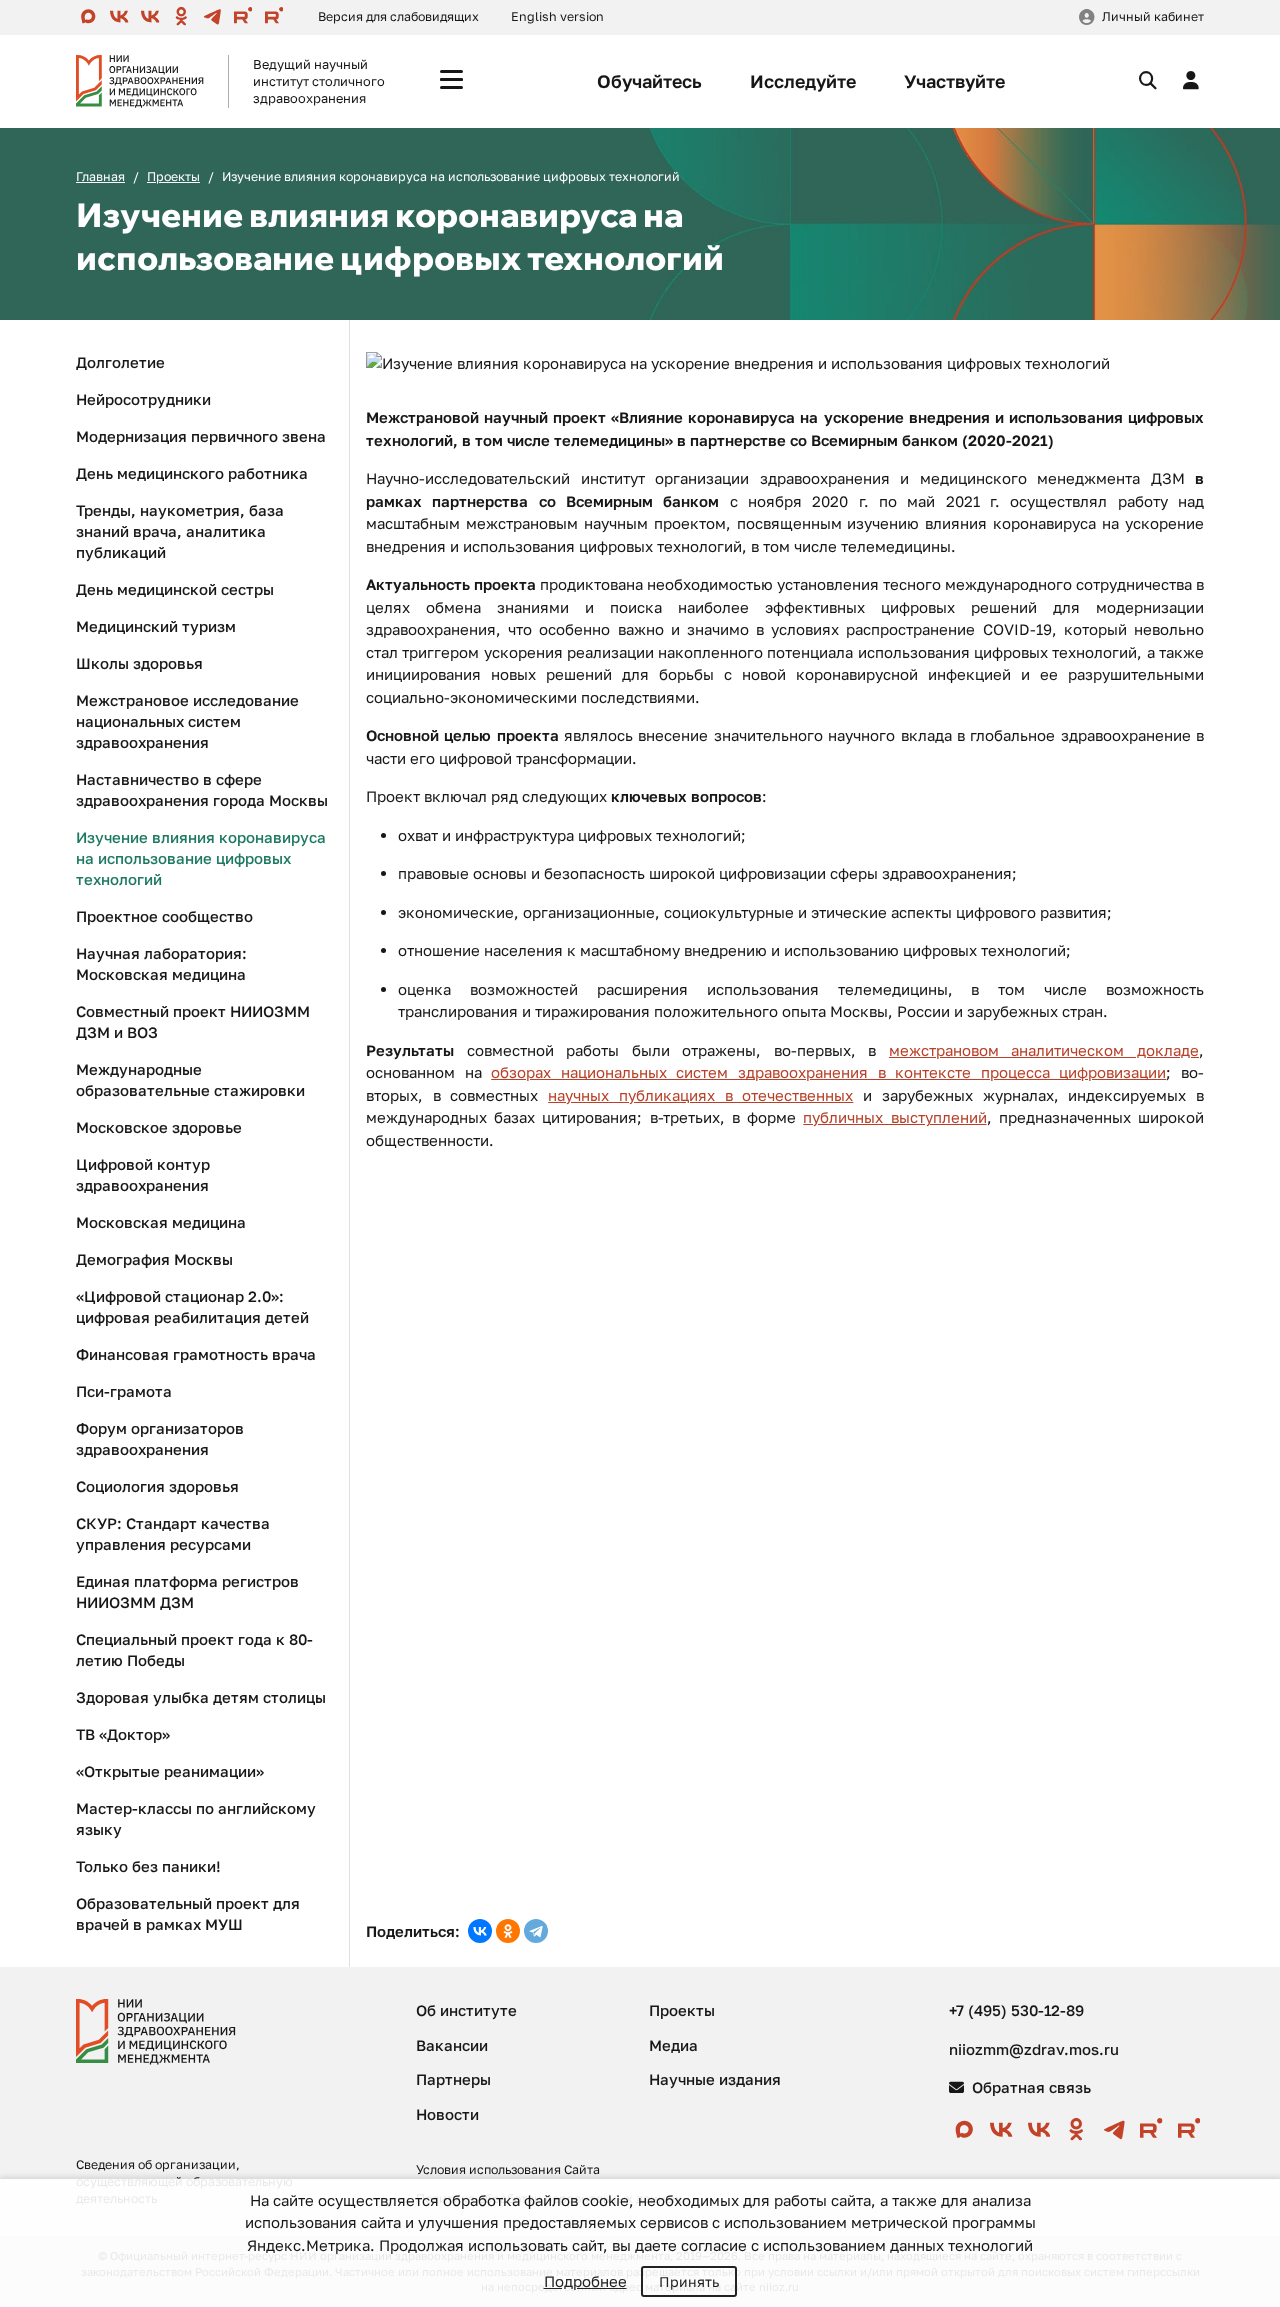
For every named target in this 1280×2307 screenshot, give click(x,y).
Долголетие (120, 362)
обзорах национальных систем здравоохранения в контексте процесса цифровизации (828, 1072)
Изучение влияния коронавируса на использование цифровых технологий (201, 858)
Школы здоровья (139, 663)
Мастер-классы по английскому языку (196, 1818)
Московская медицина (161, 1222)
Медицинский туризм (156, 626)
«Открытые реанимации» (170, 1771)
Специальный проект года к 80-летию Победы (194, 1649)
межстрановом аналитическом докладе (1044, 1050)
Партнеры (453, 2079)
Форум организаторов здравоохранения (160, 1438)
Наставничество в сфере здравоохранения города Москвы (202, 789)
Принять (689, 2281)
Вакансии (452, 2045)
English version (557, 16)
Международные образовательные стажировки (190, 1079)
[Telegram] (536, 1931)
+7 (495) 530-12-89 (1016, 2010)
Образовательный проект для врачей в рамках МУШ (188, 1913)
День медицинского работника (192, 473)
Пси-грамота (124, 1391)
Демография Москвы (154, 1259)
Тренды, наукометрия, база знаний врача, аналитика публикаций (180, 531)
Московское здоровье (159, 1127)
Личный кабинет (1153, 16)
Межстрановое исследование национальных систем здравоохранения (187, 721)
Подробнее (585, 2281)
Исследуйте (803, 81)
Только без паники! (148, 1866)
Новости (447, 2114)
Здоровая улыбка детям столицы (201, 1697)
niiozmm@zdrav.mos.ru (1034, 2049)
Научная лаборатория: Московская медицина (161, 963)
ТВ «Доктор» (123, 1734)
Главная (100, 176)
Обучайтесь (649, 81)
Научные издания (715, 2079)
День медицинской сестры (175, 589)
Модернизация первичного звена (201, 436)
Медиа (673, 2045)
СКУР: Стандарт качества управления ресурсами (173, 1533)
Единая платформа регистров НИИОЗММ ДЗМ (187, 1591)
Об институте (466, 2010)
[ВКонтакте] (480, 1931)
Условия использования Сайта (508, 2169)
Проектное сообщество (164, 916)
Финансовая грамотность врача (196, 1354)
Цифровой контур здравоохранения (143, 1174)
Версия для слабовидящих (398, 16)
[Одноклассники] (508, 1931)
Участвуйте (954, 81)
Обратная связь (1029, 2087)
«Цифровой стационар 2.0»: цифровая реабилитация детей (192, 1306)
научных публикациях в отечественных (700, 1095)
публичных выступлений (894, 1117)
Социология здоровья (157, 1486)
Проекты (173, 176)
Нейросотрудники (143, 399)
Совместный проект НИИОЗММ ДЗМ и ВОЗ (193, 1021)
